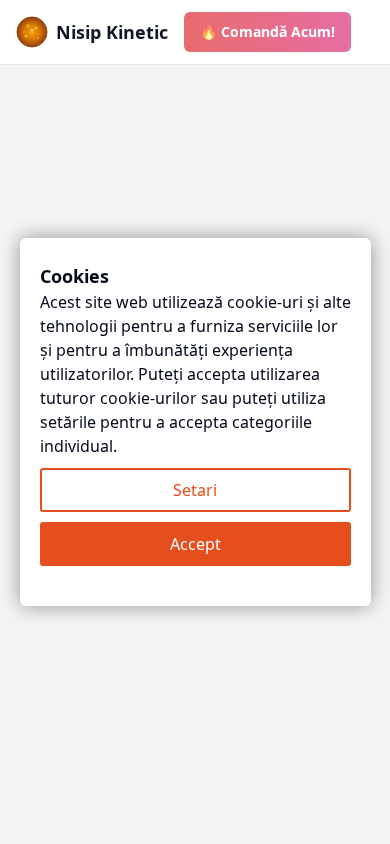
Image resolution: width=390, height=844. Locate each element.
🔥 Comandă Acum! (267, 31)
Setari (195, 490)
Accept (195, 544)
